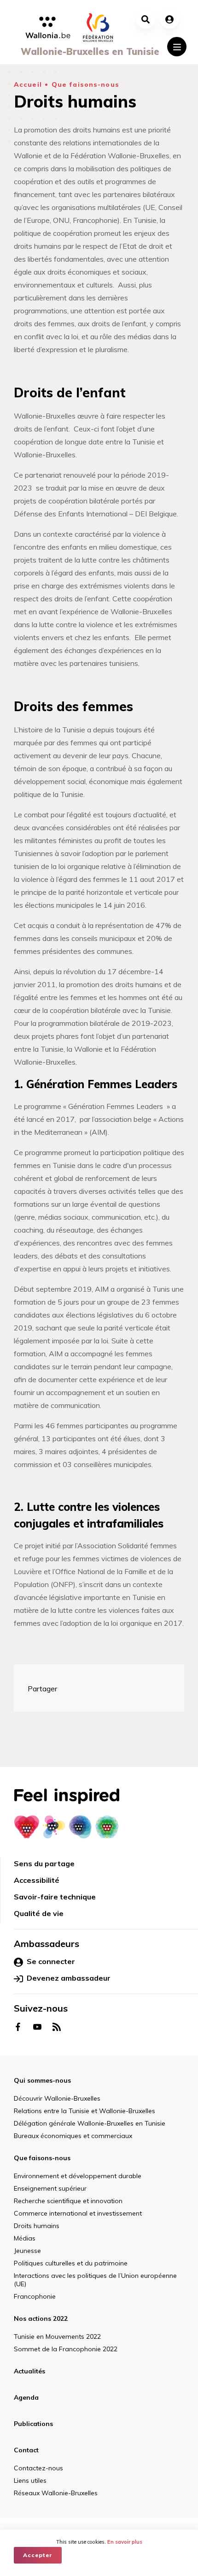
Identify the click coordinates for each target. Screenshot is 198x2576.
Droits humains (37, 2226)
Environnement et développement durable (78, 2176)
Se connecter (51, 1961)
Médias (25, 2238)
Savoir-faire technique (55, 1897)
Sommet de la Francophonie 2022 (66, 2349)
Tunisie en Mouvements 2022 (57, 2336)
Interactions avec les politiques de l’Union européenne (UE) (95, 2280)
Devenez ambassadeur (69, 1978)
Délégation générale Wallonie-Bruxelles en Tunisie (90, 2123)
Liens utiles (117, 2511)
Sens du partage (44, 1863)
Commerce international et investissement (78, 2213)
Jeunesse (27, 2251)
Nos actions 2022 (41, 2318)
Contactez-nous (74, 2511)
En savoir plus (125, 2542)
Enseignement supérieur (50, 2188)
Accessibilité (37, 1880)
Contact (26, 2450)
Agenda (26, 2397)
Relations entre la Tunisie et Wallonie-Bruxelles (84, 2111)
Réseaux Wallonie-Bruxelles (168, 2516)
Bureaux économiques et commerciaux (73, 2136)
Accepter (38, 2555)
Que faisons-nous (85, 84)
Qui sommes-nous (42, 2080)
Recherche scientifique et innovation (68, 2201)
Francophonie (35, 2296)
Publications (33, 2424)
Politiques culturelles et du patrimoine (71, 2263)
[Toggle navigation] (177, 47)
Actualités (29, 2371)
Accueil (28, 84)
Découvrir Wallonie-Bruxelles (57, 2098)
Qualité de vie (39, 1913)
